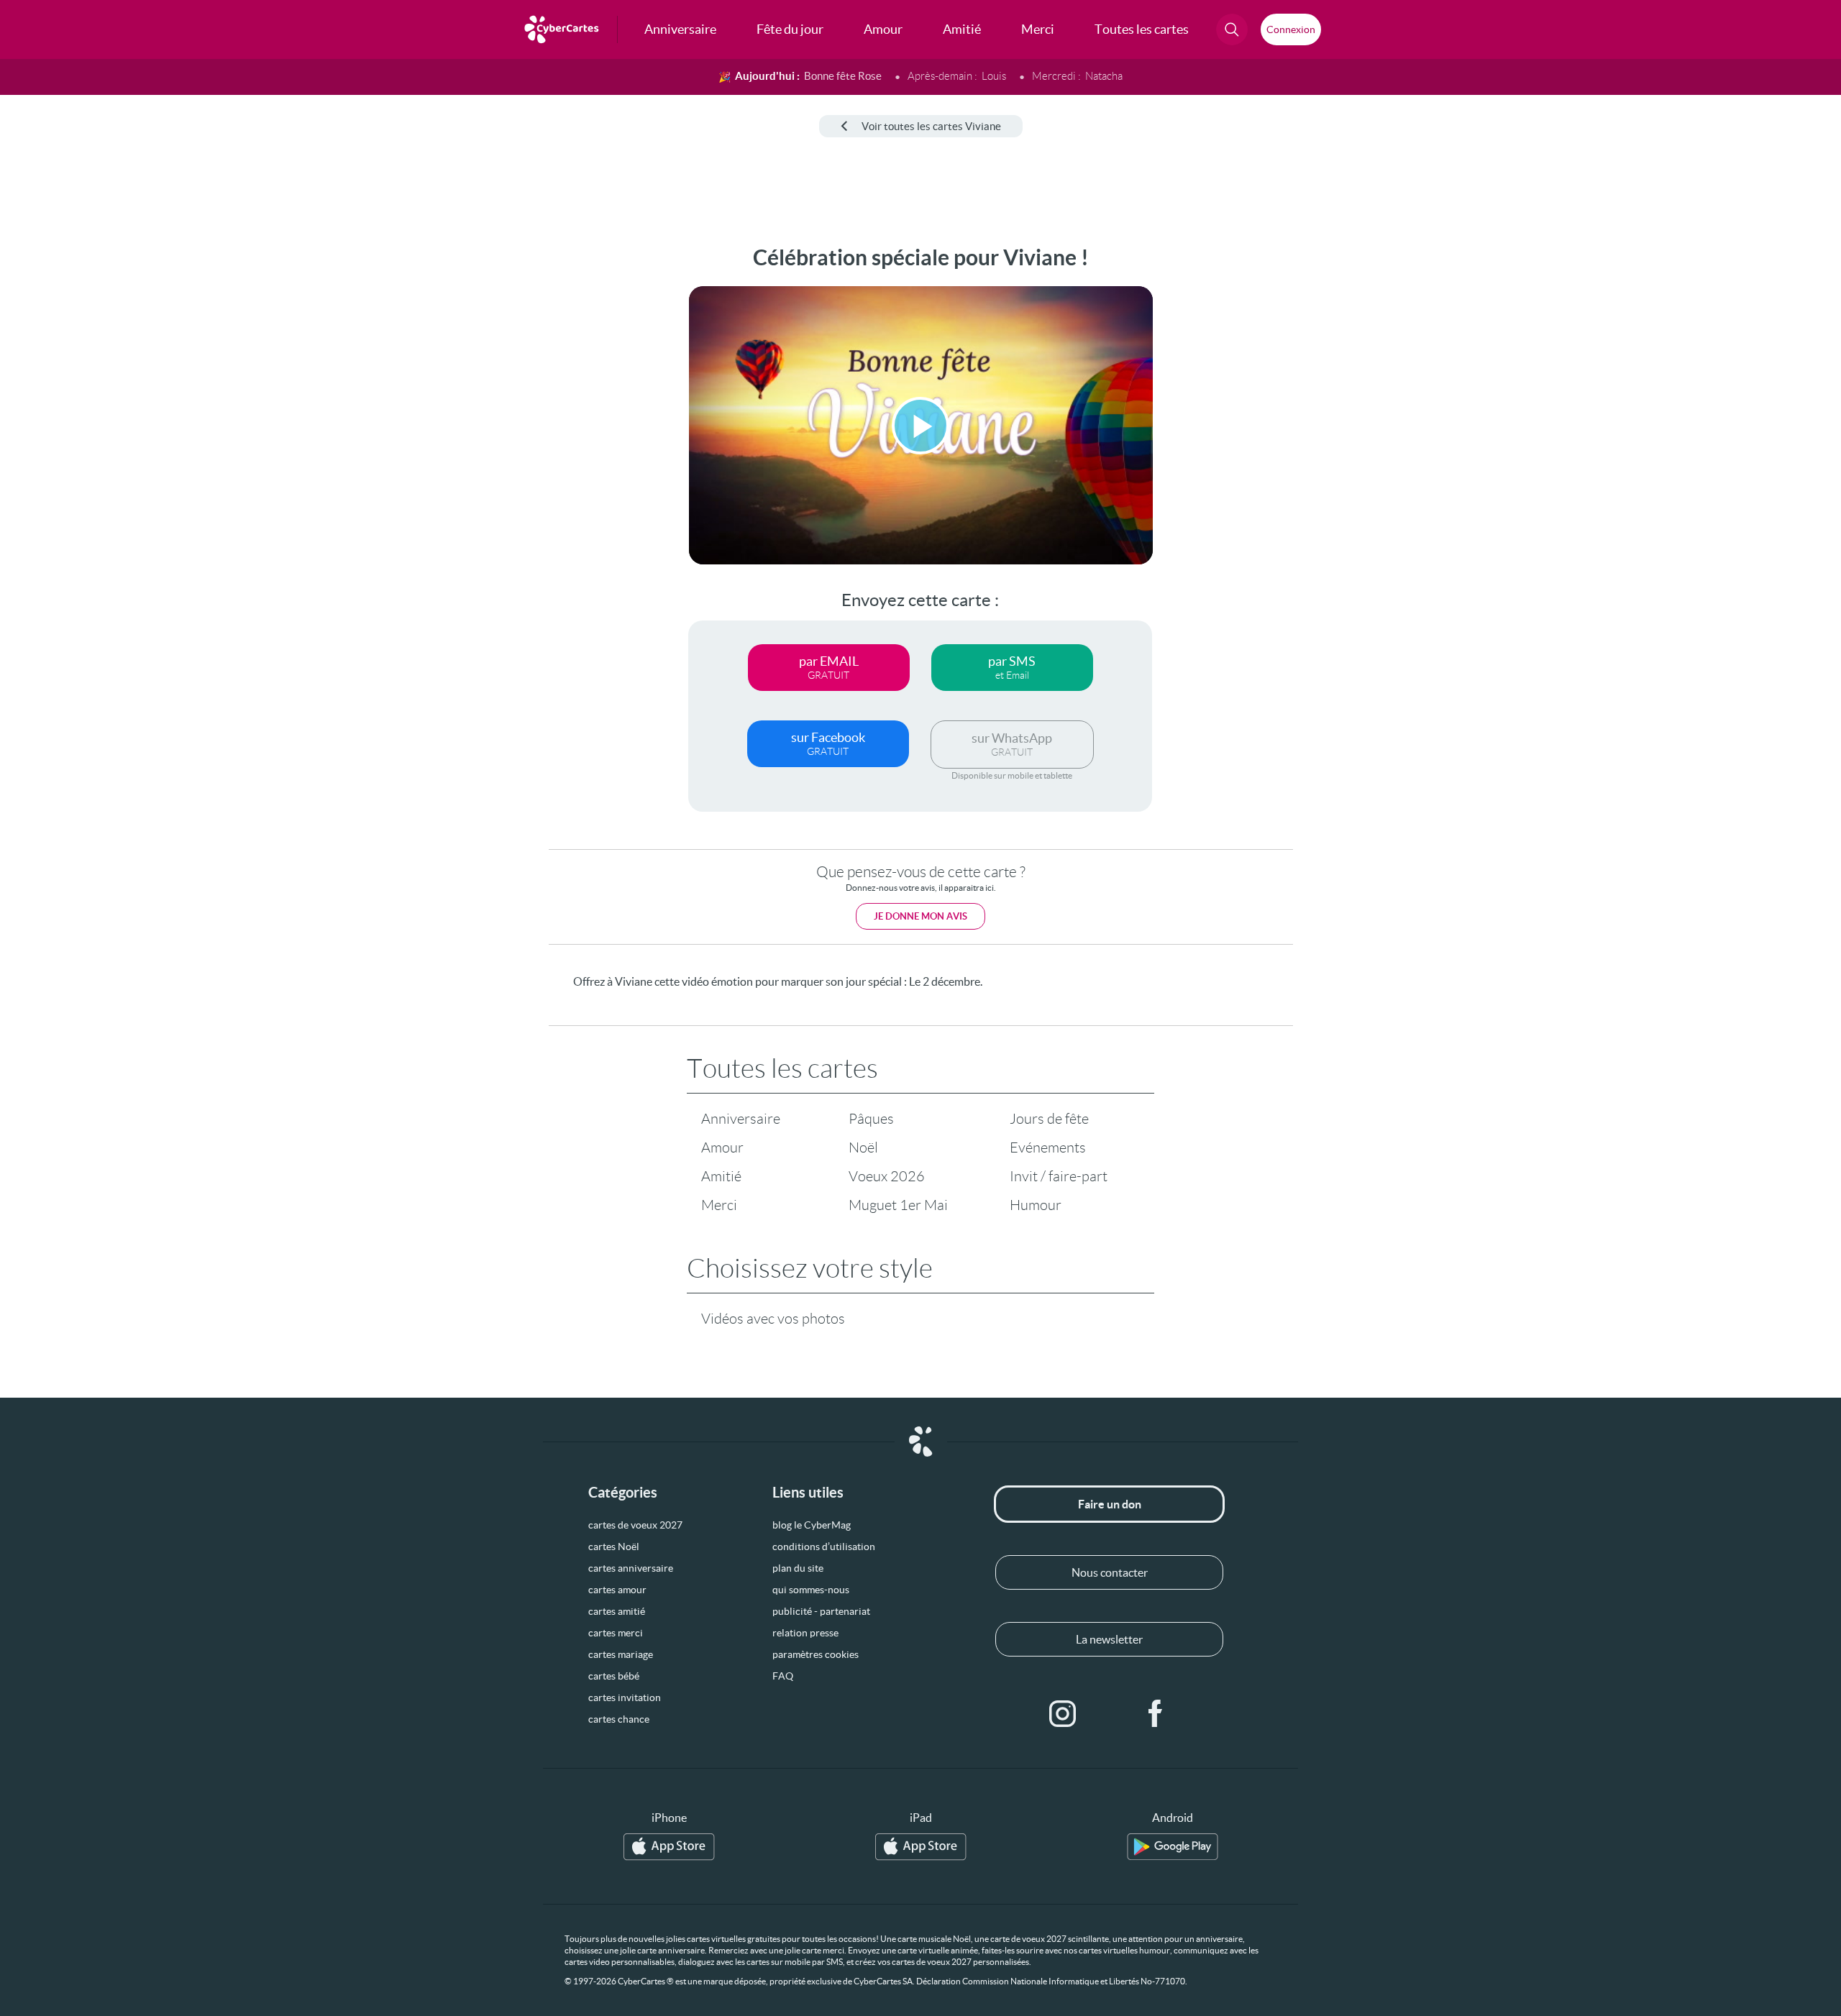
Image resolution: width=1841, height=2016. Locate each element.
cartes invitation (625, 1697)
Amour (722, 1147)
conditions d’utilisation (824, 1547)
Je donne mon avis (920, 916)
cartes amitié (617, 1611)
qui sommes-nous (811, 1590)
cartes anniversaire (631, 1568)
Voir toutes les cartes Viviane (931, 126)
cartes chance (619, 1719)
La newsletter (1109, 1639)
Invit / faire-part (1059, 1176)
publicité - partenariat (821, 1611)
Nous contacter (1110, 1572)
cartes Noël (614, 1547)
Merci (719, 1205)
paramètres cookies (816, 1654)
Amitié (721, 1176)
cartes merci (616, 1633)
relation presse (805, 1633)
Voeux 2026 (887, 1176)
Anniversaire (741, 1119)
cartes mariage (621, 1654)
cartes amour (617, 1590)
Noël (863, 1147)
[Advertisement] (119, 461)
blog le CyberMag (812, 1525)
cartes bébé (614, 1676)
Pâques (871, 1119)
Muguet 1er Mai (898, 1205)
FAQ (783, 1676)
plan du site (798, 1568)
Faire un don (1110, 1504)
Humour (1036, 1205)
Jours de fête (1049, 1119)
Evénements (1048, 1147)
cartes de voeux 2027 (635, 1525)
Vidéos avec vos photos (773, 1319)
